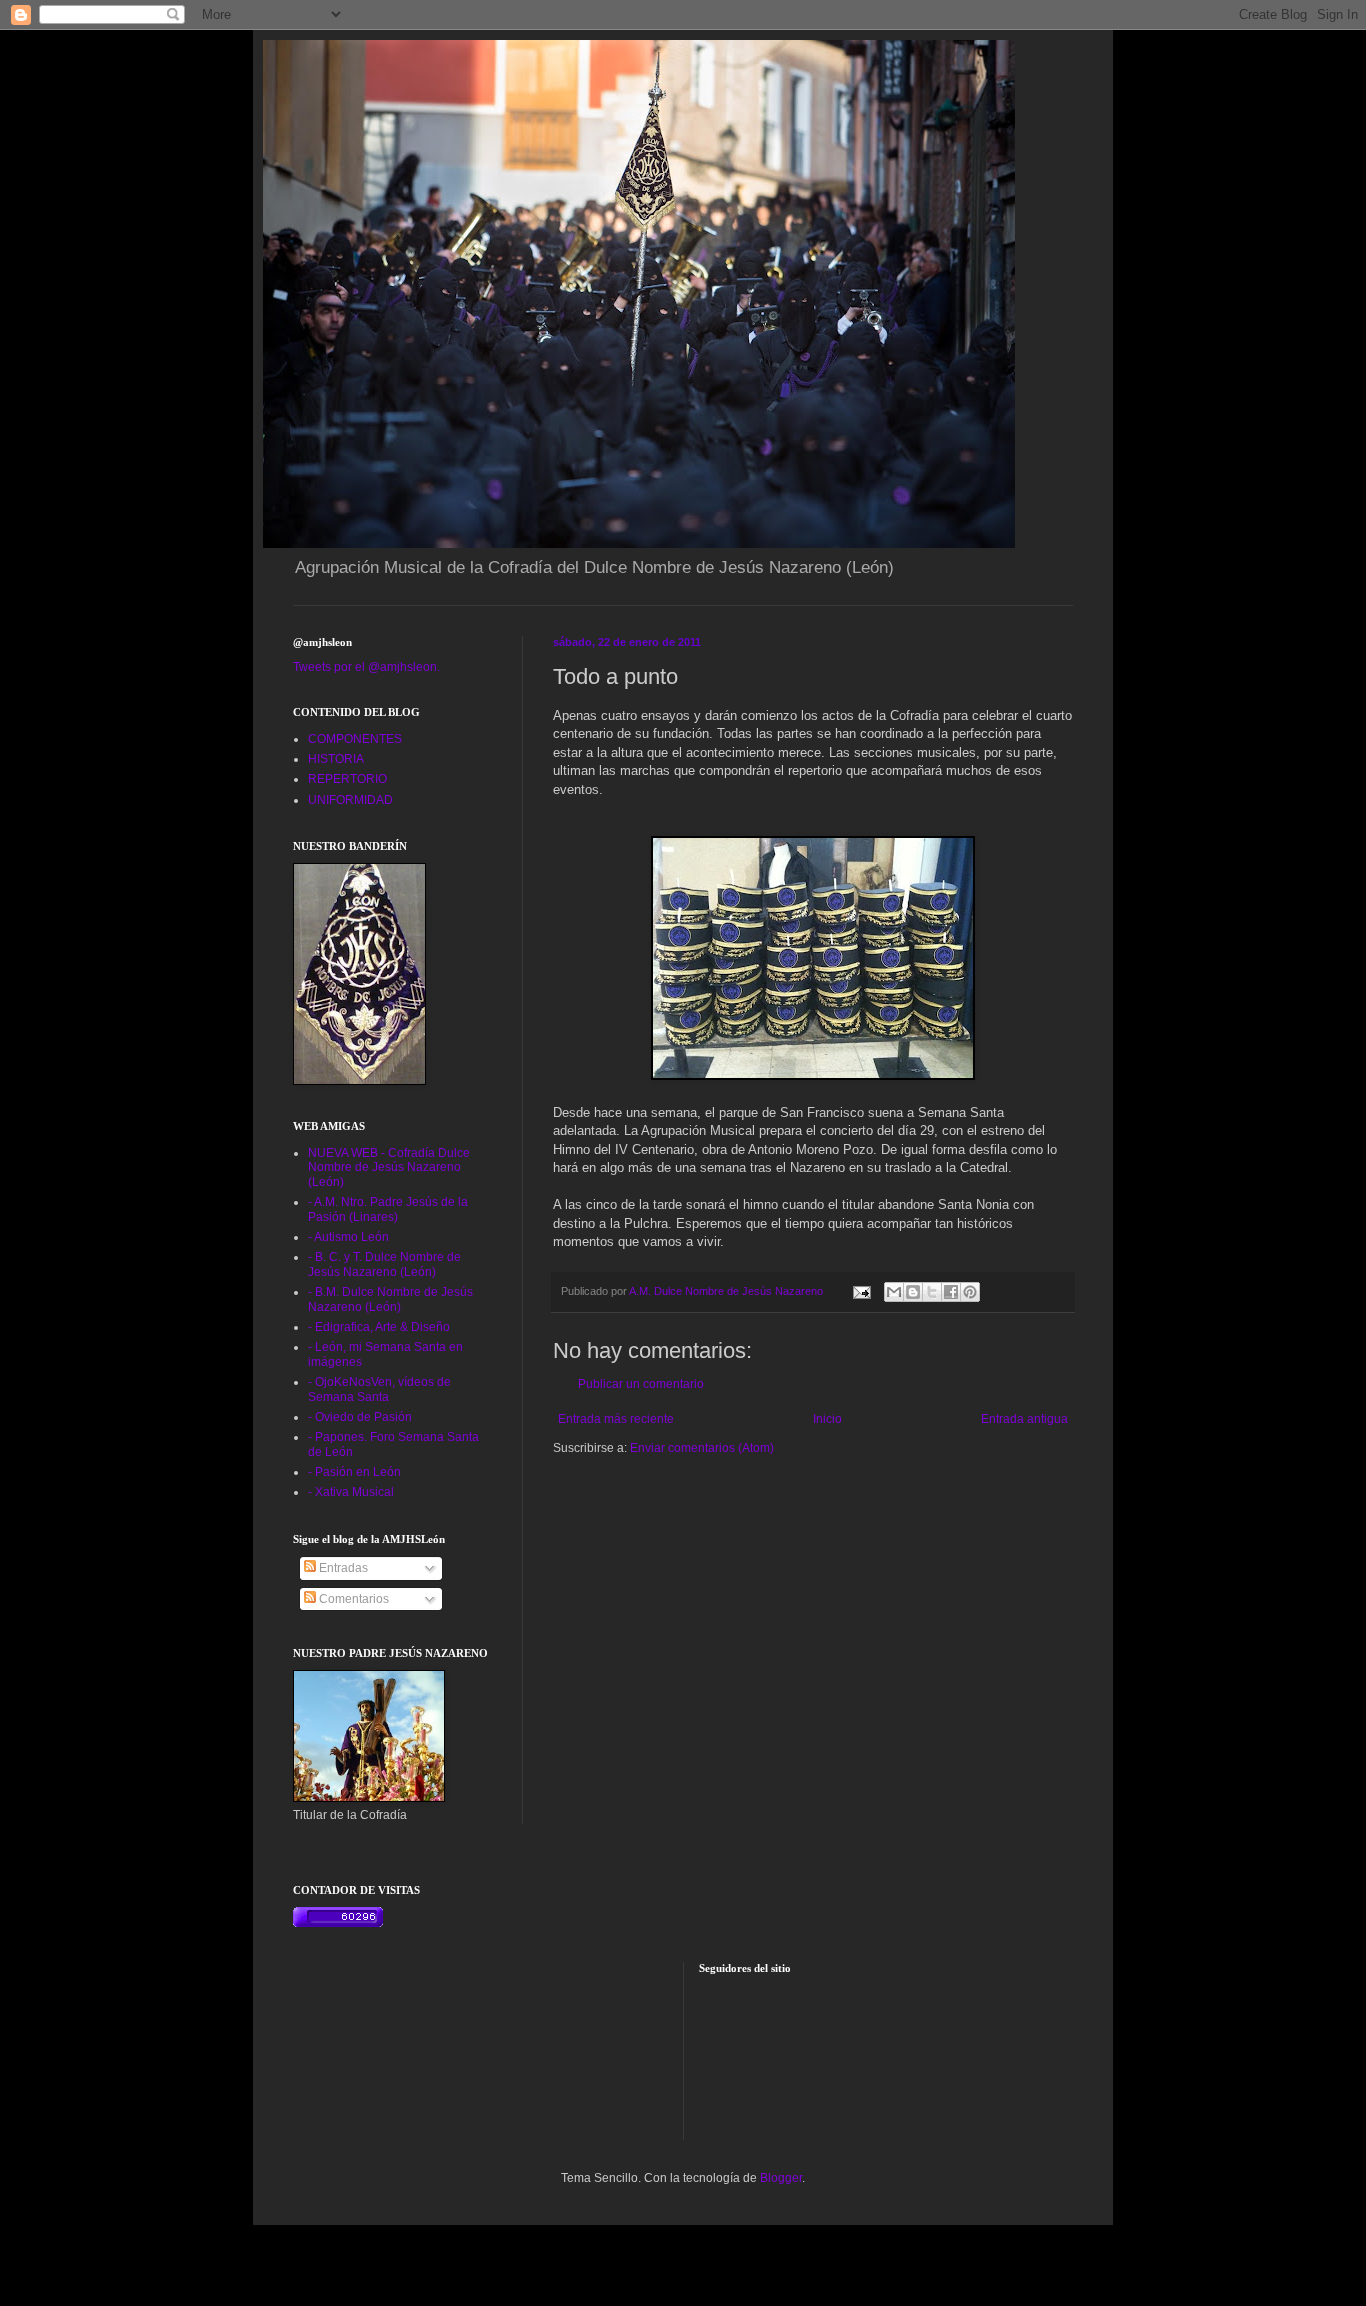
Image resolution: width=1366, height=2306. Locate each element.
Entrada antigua (1024, 1419)
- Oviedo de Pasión (360, 1417)
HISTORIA (336, 759)
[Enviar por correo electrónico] (894, 1292)
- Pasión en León (354, 1472)
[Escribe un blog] (913, 1292)
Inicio (827, 1419)
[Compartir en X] (932, 1292)
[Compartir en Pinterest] (970, 1292)
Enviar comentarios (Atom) (702, 1448)
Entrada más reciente (616, 1419)
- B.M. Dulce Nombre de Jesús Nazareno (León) (390, 1299)
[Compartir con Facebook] (951, 1292)
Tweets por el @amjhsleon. (366, 667)
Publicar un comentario (641, 1384)
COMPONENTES (355, 739)
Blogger (781, 2178)
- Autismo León (348, 1237)
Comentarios (352, 1599)
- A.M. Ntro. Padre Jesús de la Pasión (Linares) (388, 1209)
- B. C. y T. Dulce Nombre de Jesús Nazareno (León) (384, 1264)
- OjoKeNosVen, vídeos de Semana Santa (379, 1389)
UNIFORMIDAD (350, 800)
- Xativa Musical (351, 1492)
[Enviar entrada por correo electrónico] (861, 1291)
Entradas (342, 1568)
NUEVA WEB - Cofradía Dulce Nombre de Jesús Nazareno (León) (389, 1167)
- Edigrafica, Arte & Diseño (379, 1327)
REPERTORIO (347, 779)
